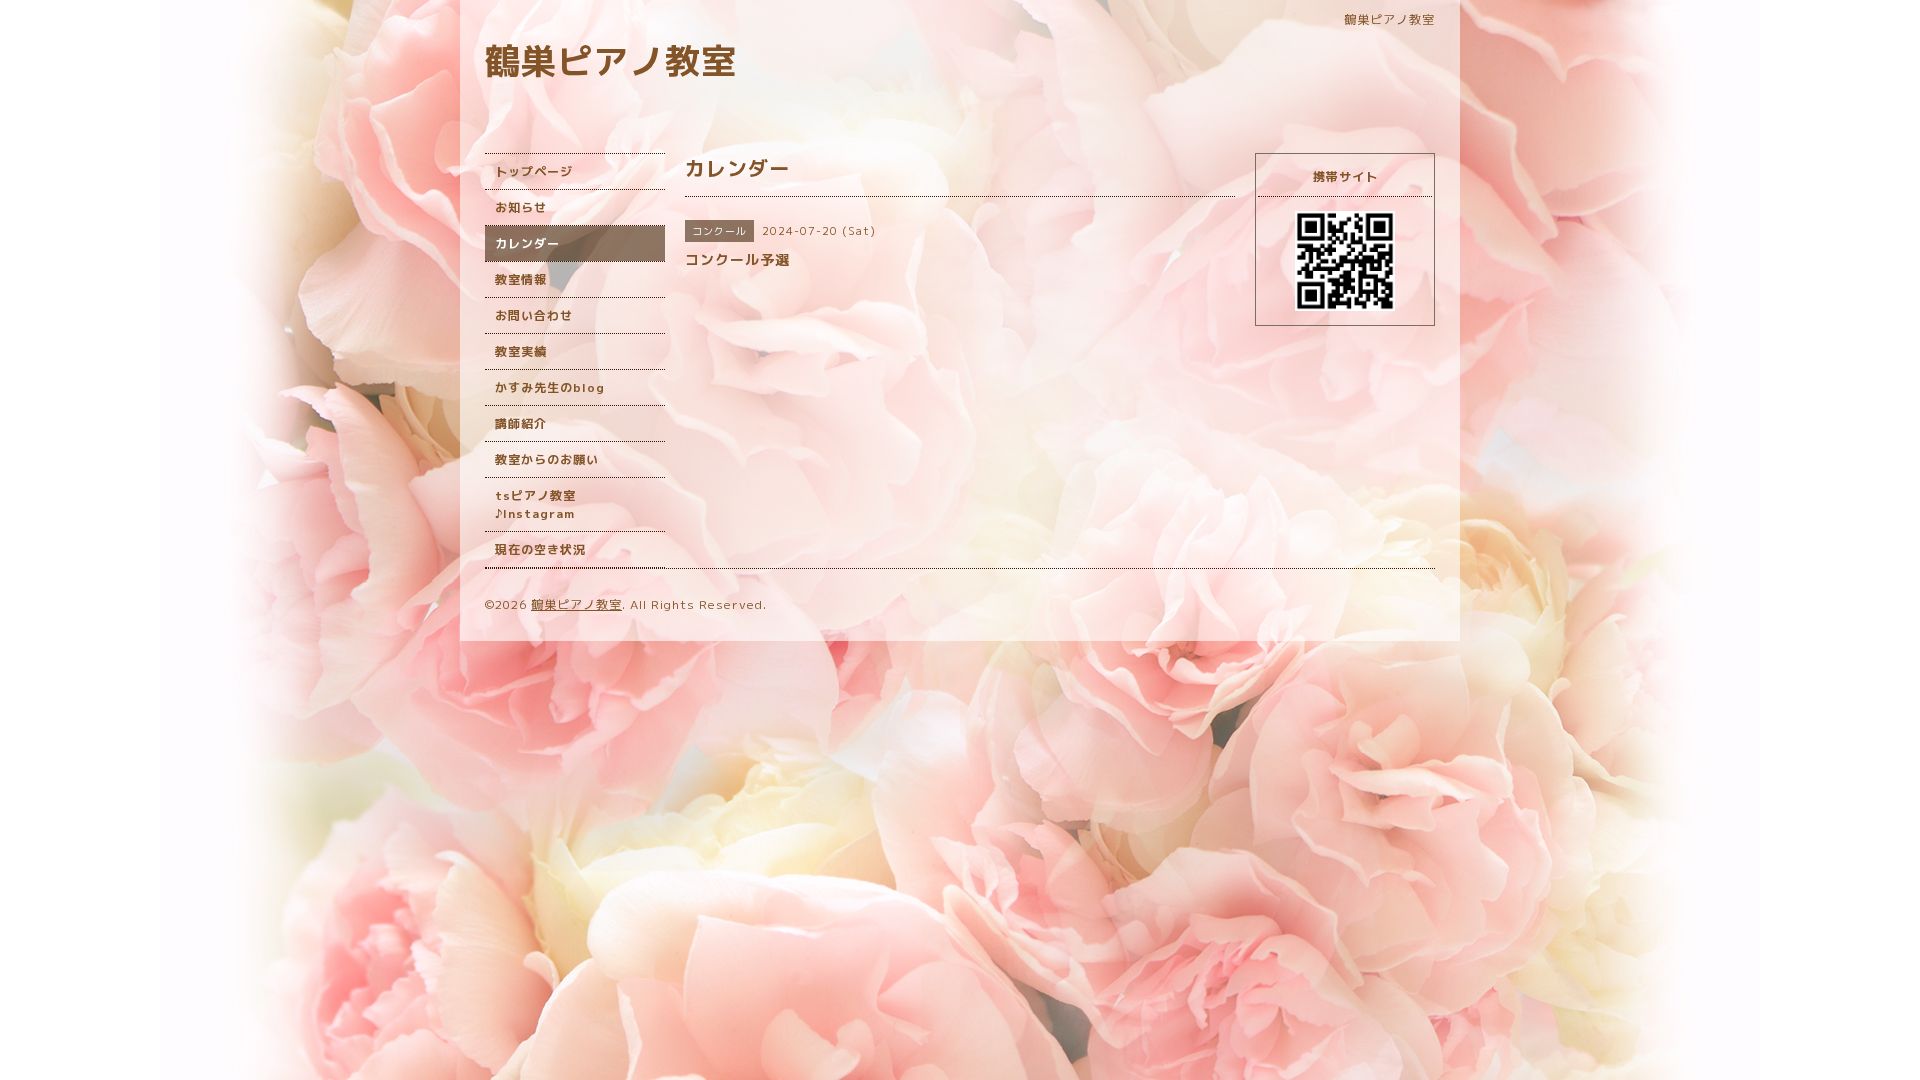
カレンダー (527, 243)
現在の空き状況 (540, 549)
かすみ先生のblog (550, 387)
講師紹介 (521, 423)
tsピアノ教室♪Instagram (535, 504)
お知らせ (521, 207)
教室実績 (521, 351)
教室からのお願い (547, 459)
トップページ (534, 171)
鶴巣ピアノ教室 (611, 60)
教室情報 (521, 279)
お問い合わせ (534, 315)
